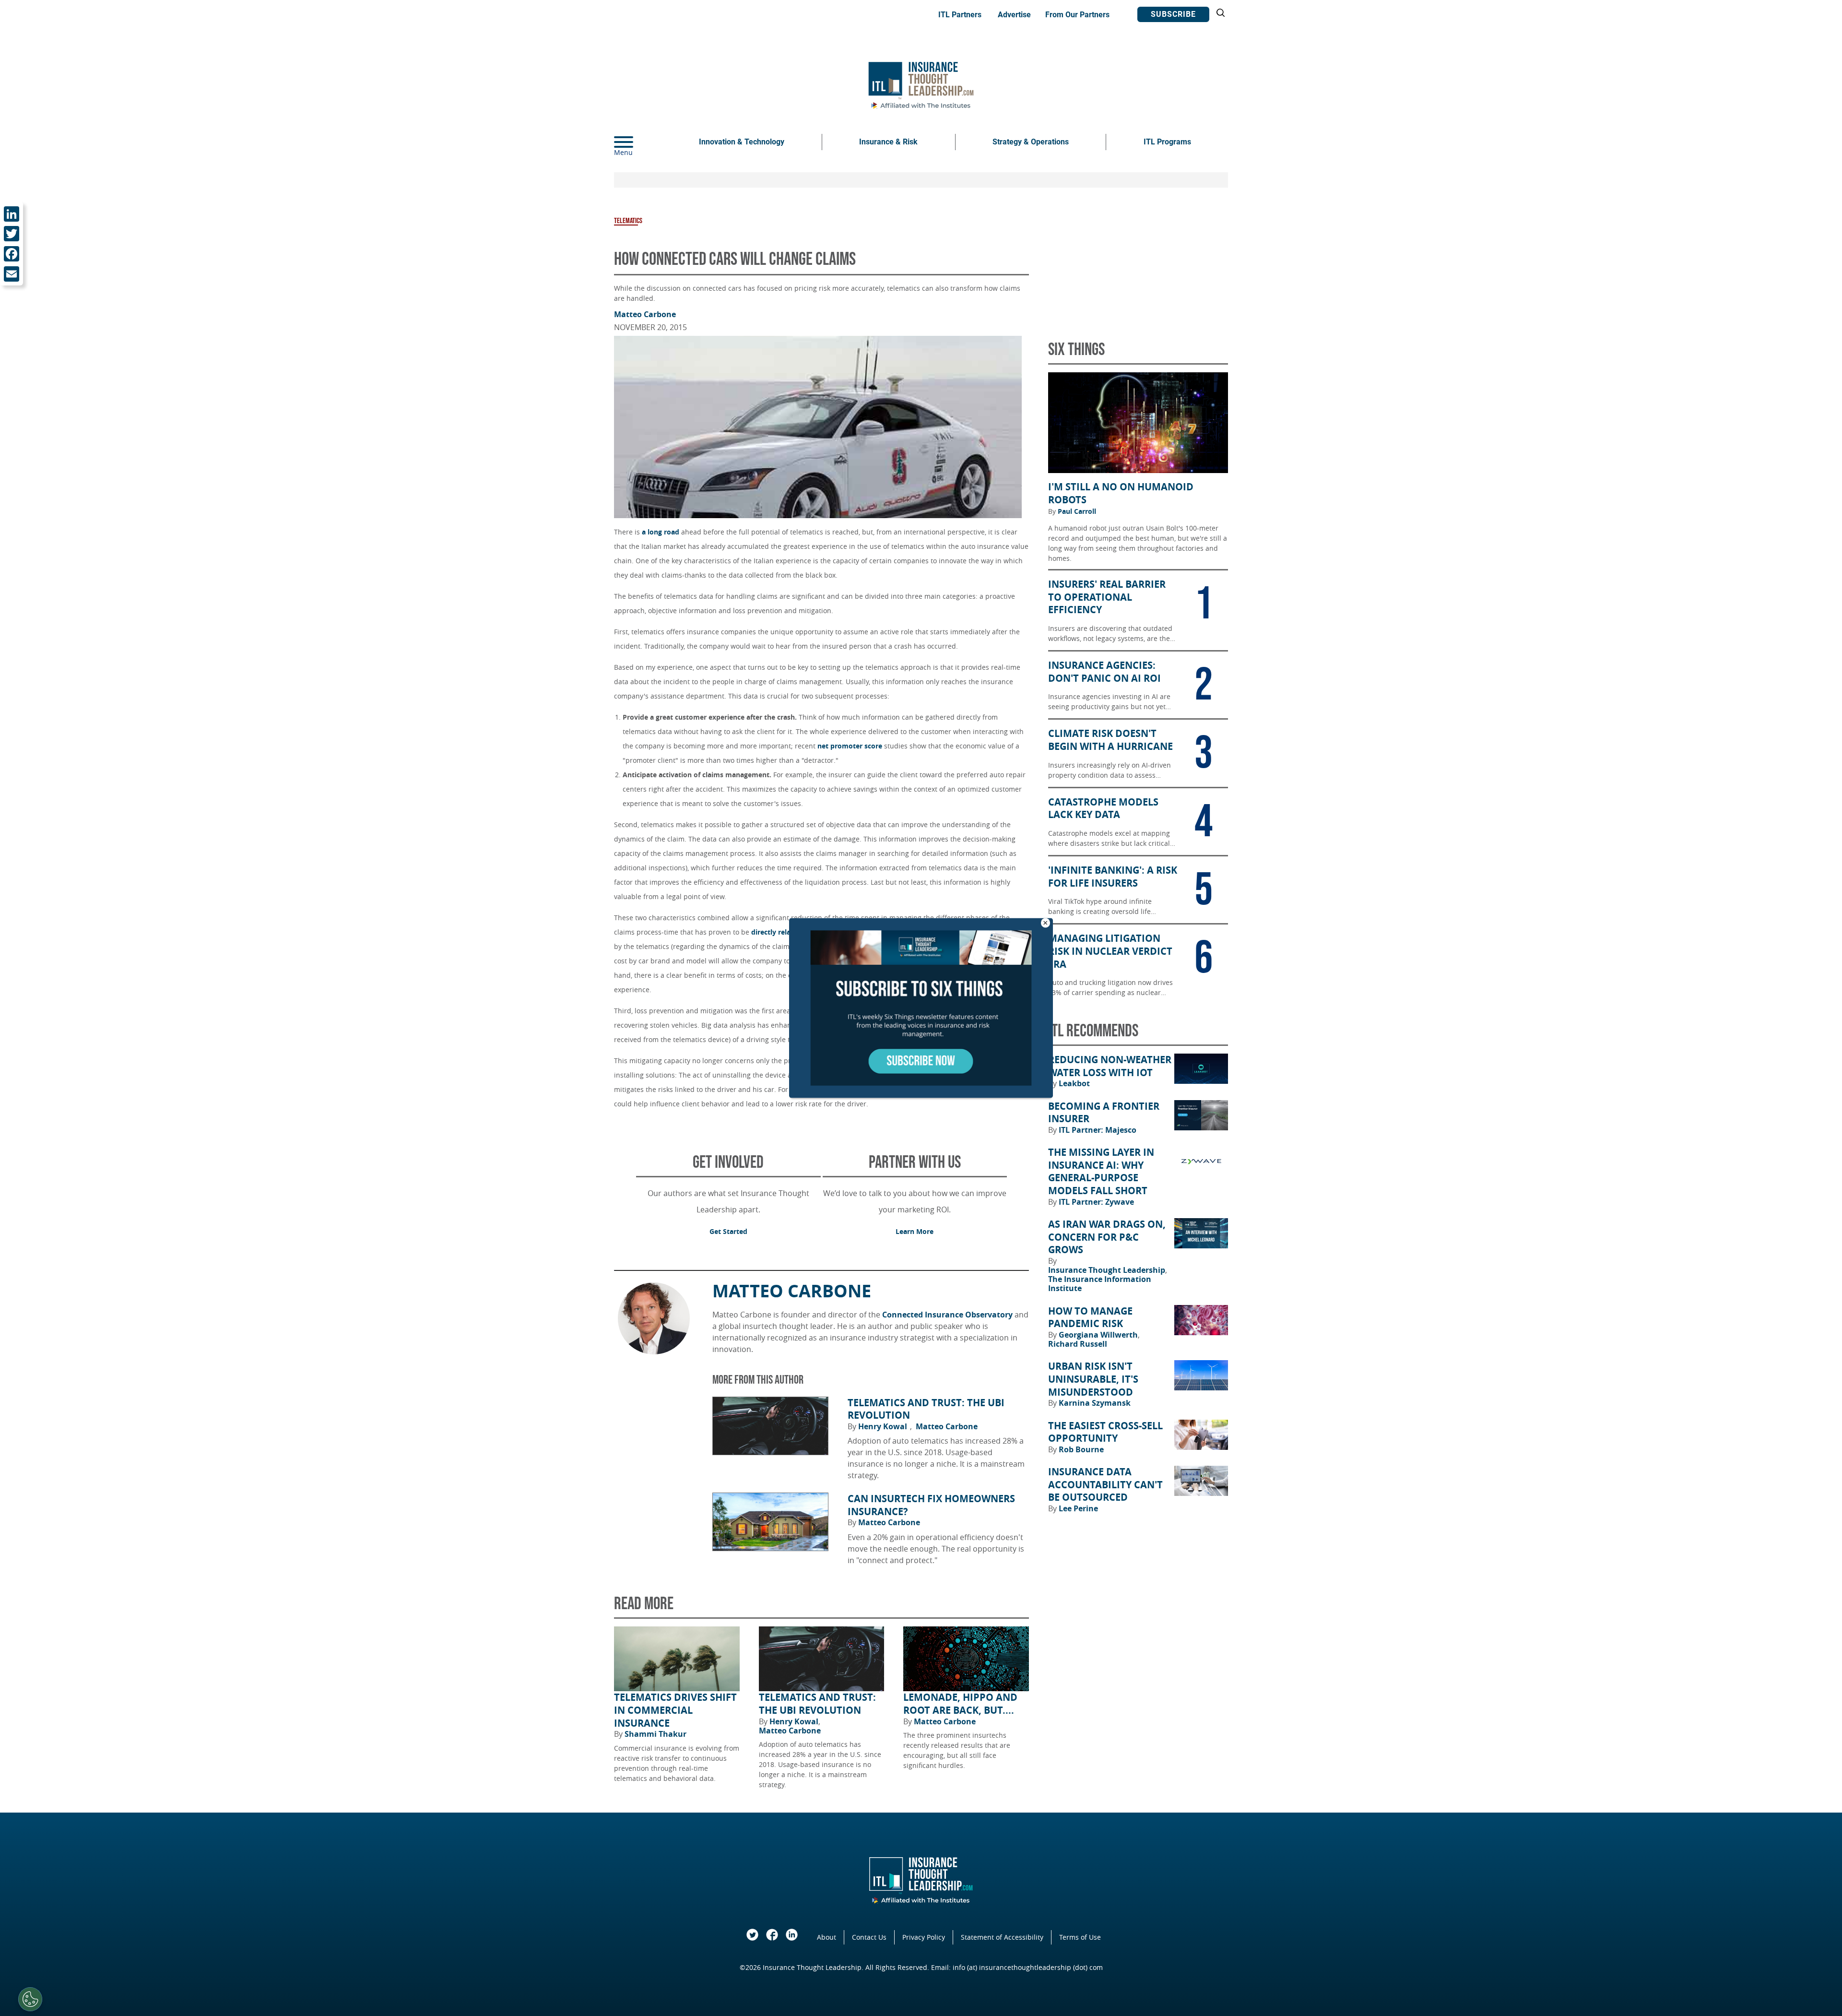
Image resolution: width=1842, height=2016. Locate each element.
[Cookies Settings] (30, 1999)
